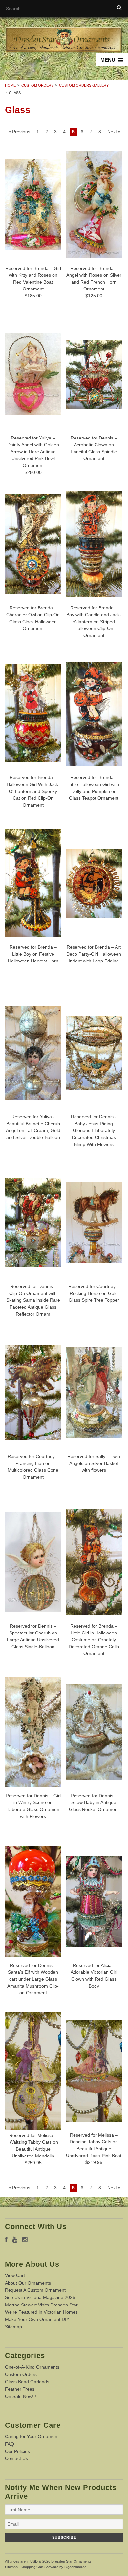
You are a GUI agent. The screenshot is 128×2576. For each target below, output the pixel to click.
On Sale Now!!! (21, 2396)
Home (10, 85)
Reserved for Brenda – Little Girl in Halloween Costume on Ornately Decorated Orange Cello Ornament (94, 1640)
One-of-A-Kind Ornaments (32, 2367)
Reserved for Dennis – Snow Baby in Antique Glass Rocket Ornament (94, 1802)
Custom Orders (37, 85)
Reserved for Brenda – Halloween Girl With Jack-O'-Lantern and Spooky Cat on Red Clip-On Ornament (33, 791)
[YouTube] (15, 2240)
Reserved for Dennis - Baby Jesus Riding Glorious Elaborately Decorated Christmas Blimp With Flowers (94, 1130)
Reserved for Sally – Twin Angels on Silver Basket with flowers (94, 1463)
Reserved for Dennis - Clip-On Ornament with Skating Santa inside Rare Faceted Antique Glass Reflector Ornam (33, 1300)
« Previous (19, 132)
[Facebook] (6, 2240)
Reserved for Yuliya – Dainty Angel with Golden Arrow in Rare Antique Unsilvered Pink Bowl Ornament (33, 452)
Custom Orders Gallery (84, 85)
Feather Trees (20, 2389)
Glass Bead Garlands (27, 2382)
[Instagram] (25, 2240)
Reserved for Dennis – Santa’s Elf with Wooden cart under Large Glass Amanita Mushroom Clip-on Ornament (33, 1979)
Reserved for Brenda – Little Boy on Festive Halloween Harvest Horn (33, 954)
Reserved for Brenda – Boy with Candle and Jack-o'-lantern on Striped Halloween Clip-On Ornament (94, 622)
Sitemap (13, 2327)
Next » (114, 132)
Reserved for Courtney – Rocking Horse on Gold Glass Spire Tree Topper (94, 1293)
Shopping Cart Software (40, 2567)
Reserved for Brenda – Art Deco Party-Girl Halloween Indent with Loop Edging (94, 954)
